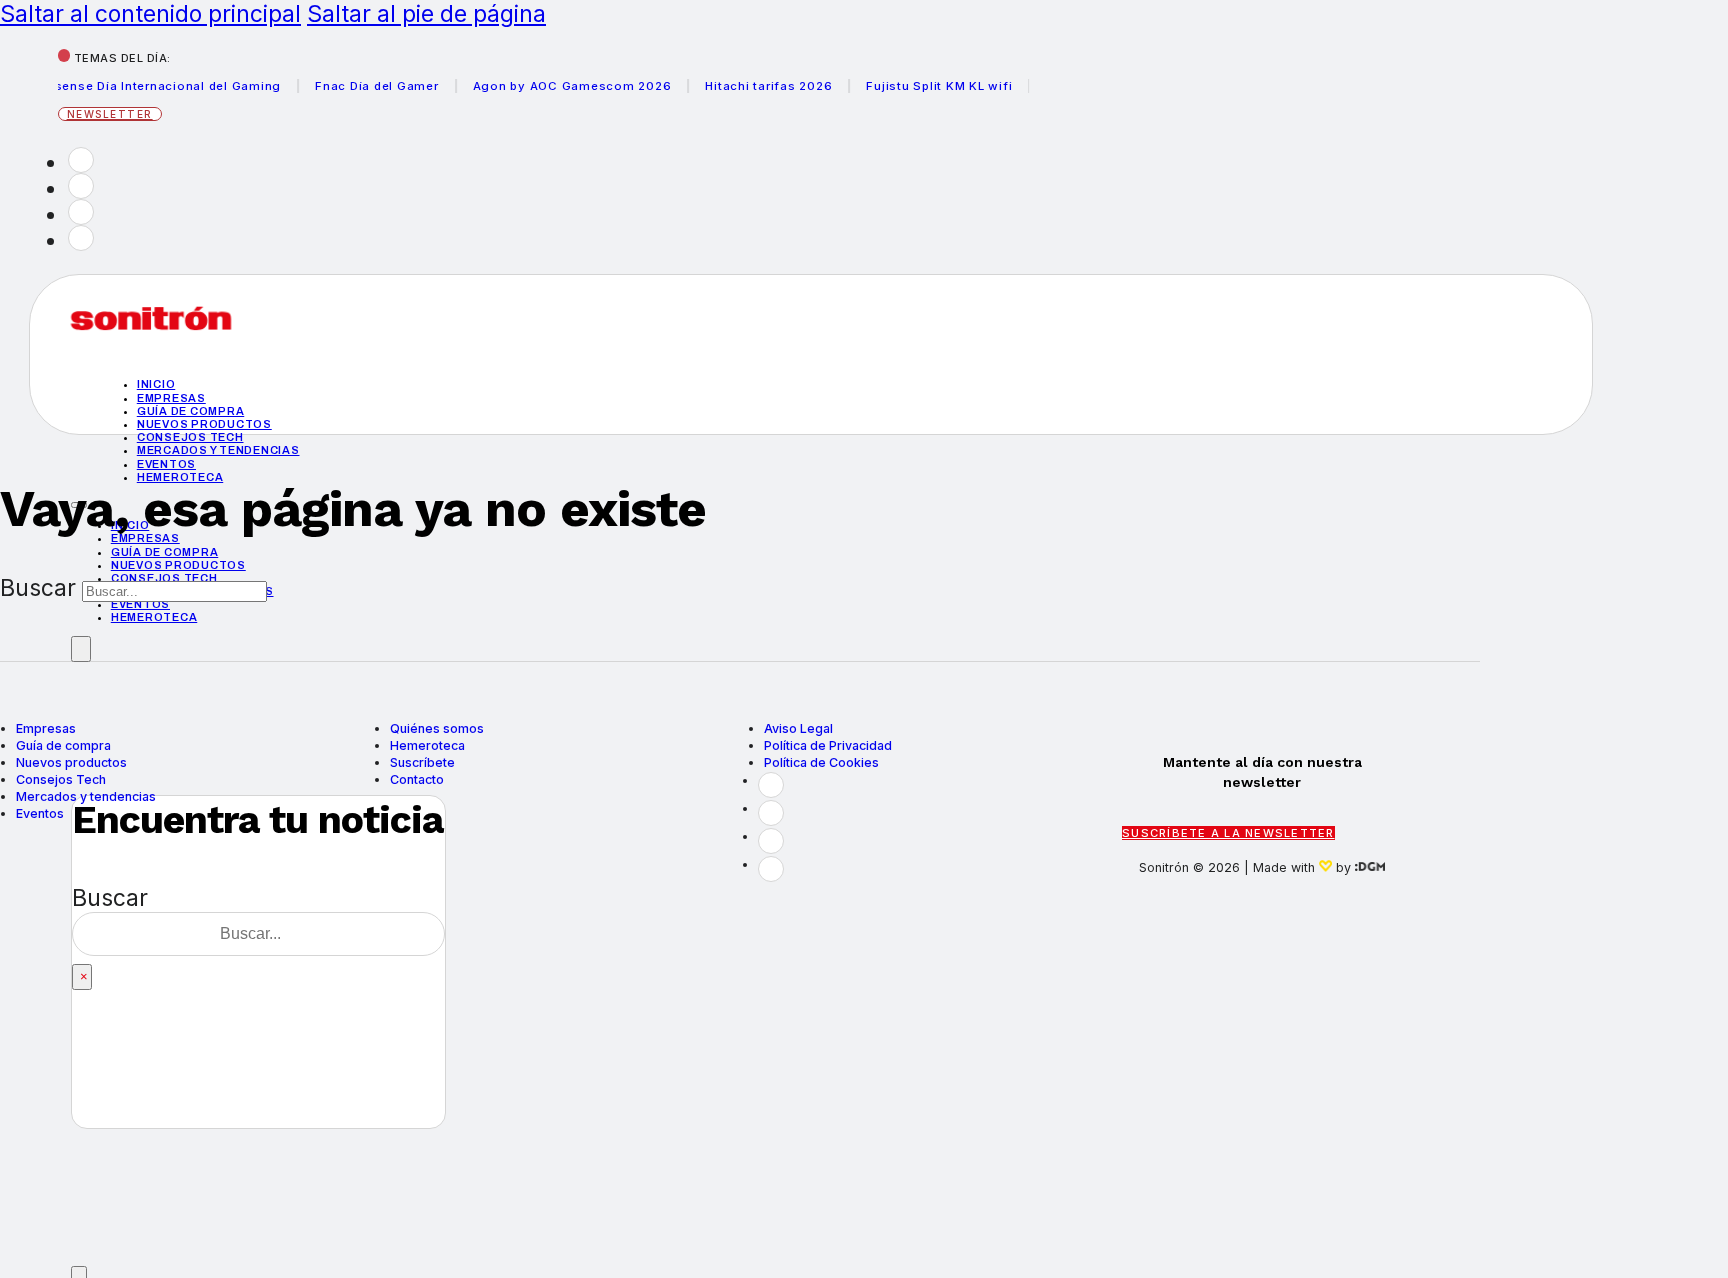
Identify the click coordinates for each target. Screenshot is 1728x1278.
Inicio (156, 384)
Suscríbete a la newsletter (1228, 833)
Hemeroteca (154, 617)
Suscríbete (422, 762)
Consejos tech (190, 437)
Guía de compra (191, 411)
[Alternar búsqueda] (81, 649)
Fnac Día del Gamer (365, 86)
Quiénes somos (437, 728)
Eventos (166, 464)
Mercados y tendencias (218, 450)
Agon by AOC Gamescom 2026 (559, 86)
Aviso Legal (798, 728)
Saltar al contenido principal (150, 14)
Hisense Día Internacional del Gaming (149, 86)
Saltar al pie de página (426, 14)
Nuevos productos (204, 424)
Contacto (417, 779)
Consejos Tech (61, 779)
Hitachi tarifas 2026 (756, 86)
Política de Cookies (821, 762)
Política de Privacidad (828, 745)
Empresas (171, 398)
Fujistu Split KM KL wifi (927, 86)
